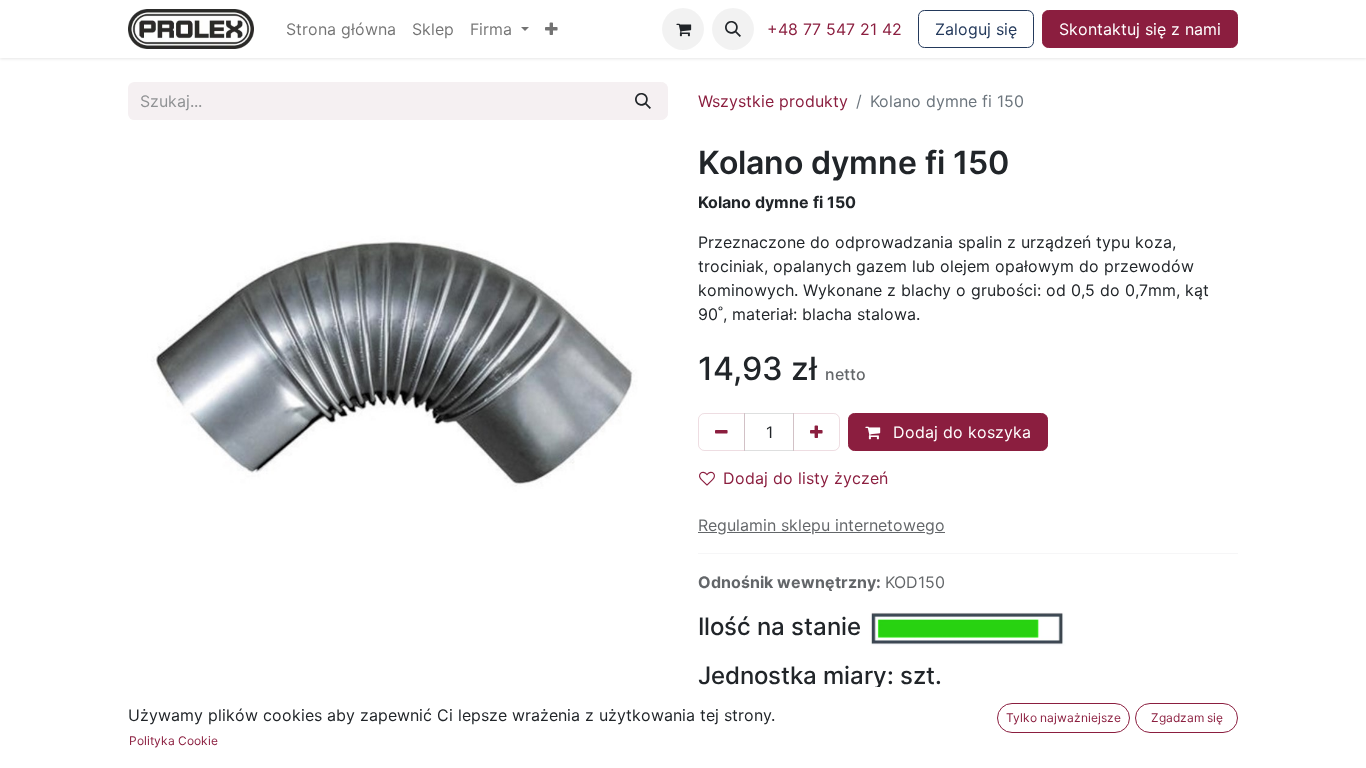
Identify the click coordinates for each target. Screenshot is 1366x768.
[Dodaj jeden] (816, 432)
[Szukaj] (643, 101)
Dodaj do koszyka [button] (959, 432)
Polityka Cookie (173, 740)
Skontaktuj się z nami (1140, 29)
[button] (551, 29)
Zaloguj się (976, 29)
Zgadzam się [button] (1187, 717)
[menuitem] (341, 29)
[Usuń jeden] (721, 432)
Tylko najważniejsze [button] (1063, 717)
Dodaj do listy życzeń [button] (805, 478)
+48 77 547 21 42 (834, 29)
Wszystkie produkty (773, 101)
